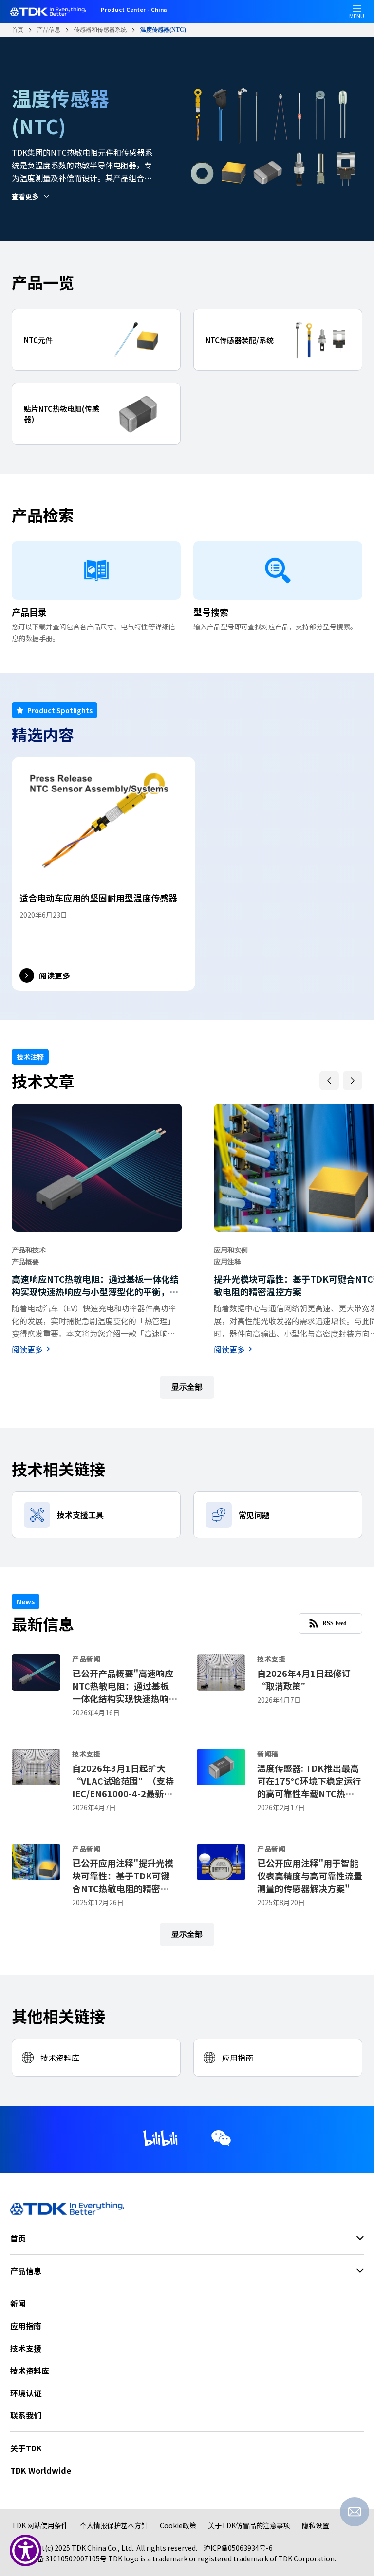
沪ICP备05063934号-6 (238, 2548)
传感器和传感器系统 (100, 30)
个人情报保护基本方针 (114, 2525)
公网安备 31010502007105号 (62, 2558)
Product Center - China (134, 10)
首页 (18, 30)
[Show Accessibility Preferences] (26, 2550)
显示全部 (187, 1387)
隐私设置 (316, 2525)
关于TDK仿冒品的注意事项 (249, 2525)
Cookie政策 (178, 2525)
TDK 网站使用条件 (40, 2525)
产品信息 (49, 30)
